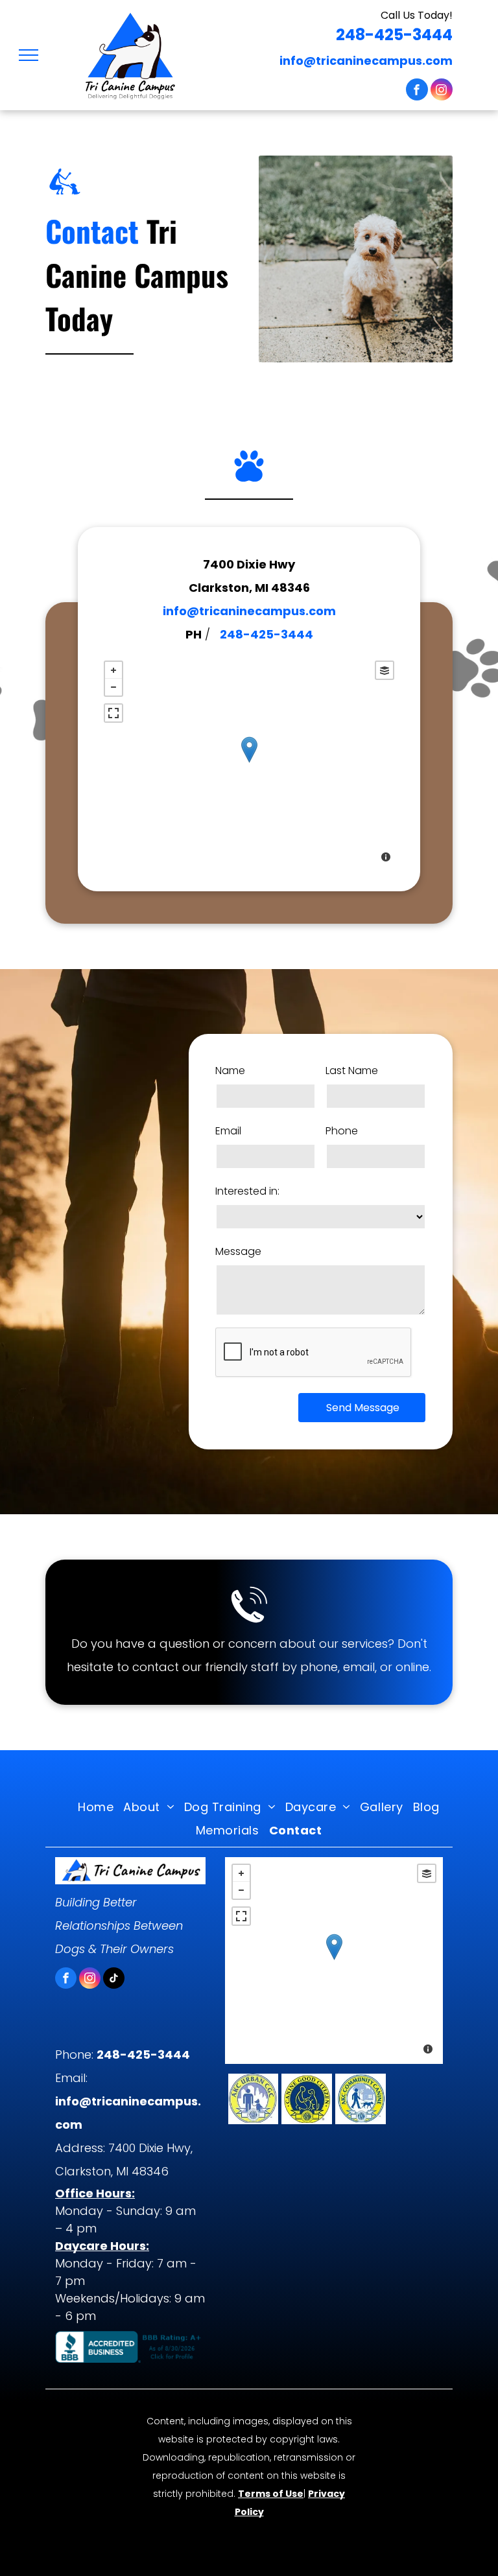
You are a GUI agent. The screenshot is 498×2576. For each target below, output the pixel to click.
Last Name (352, 1071)
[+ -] (249, 763)
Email (228, 1131)
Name (230, 1071)
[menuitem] (91, 1807)
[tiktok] (114, 1980)
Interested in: (247, 1191)
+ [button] (113, 670)
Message (238, 1251)
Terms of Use (271, 2494)
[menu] (29, 55)
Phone (342, 1131)
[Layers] (385, 670)
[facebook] (417, 91)
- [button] (113, 687)
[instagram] (442, 91)
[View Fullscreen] (113, 713)
